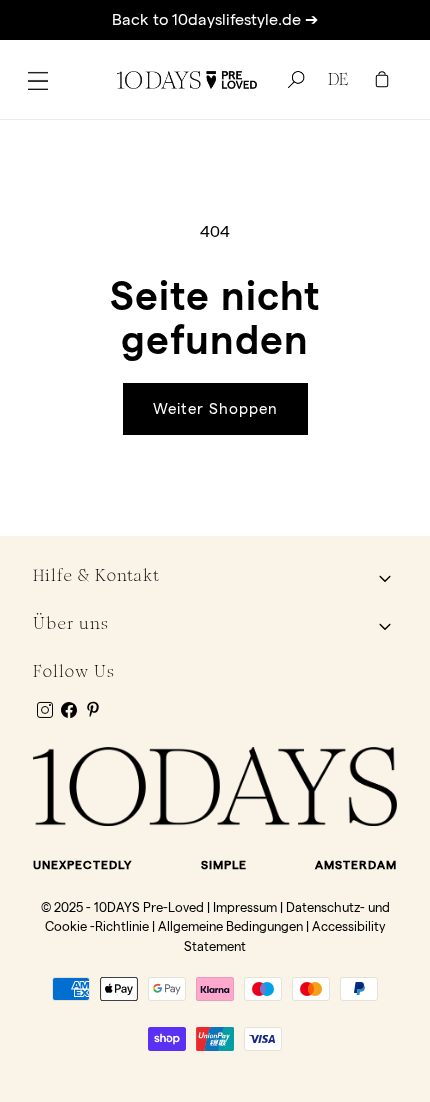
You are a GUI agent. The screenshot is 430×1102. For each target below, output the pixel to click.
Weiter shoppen (215, 408)
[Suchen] (293, 80)
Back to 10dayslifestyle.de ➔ (215, 19)
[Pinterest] (93, 709)
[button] (38, 80)
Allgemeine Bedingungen (230, 926)
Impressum (245, 907)
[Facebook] (69, 709)
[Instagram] (45, 709)
